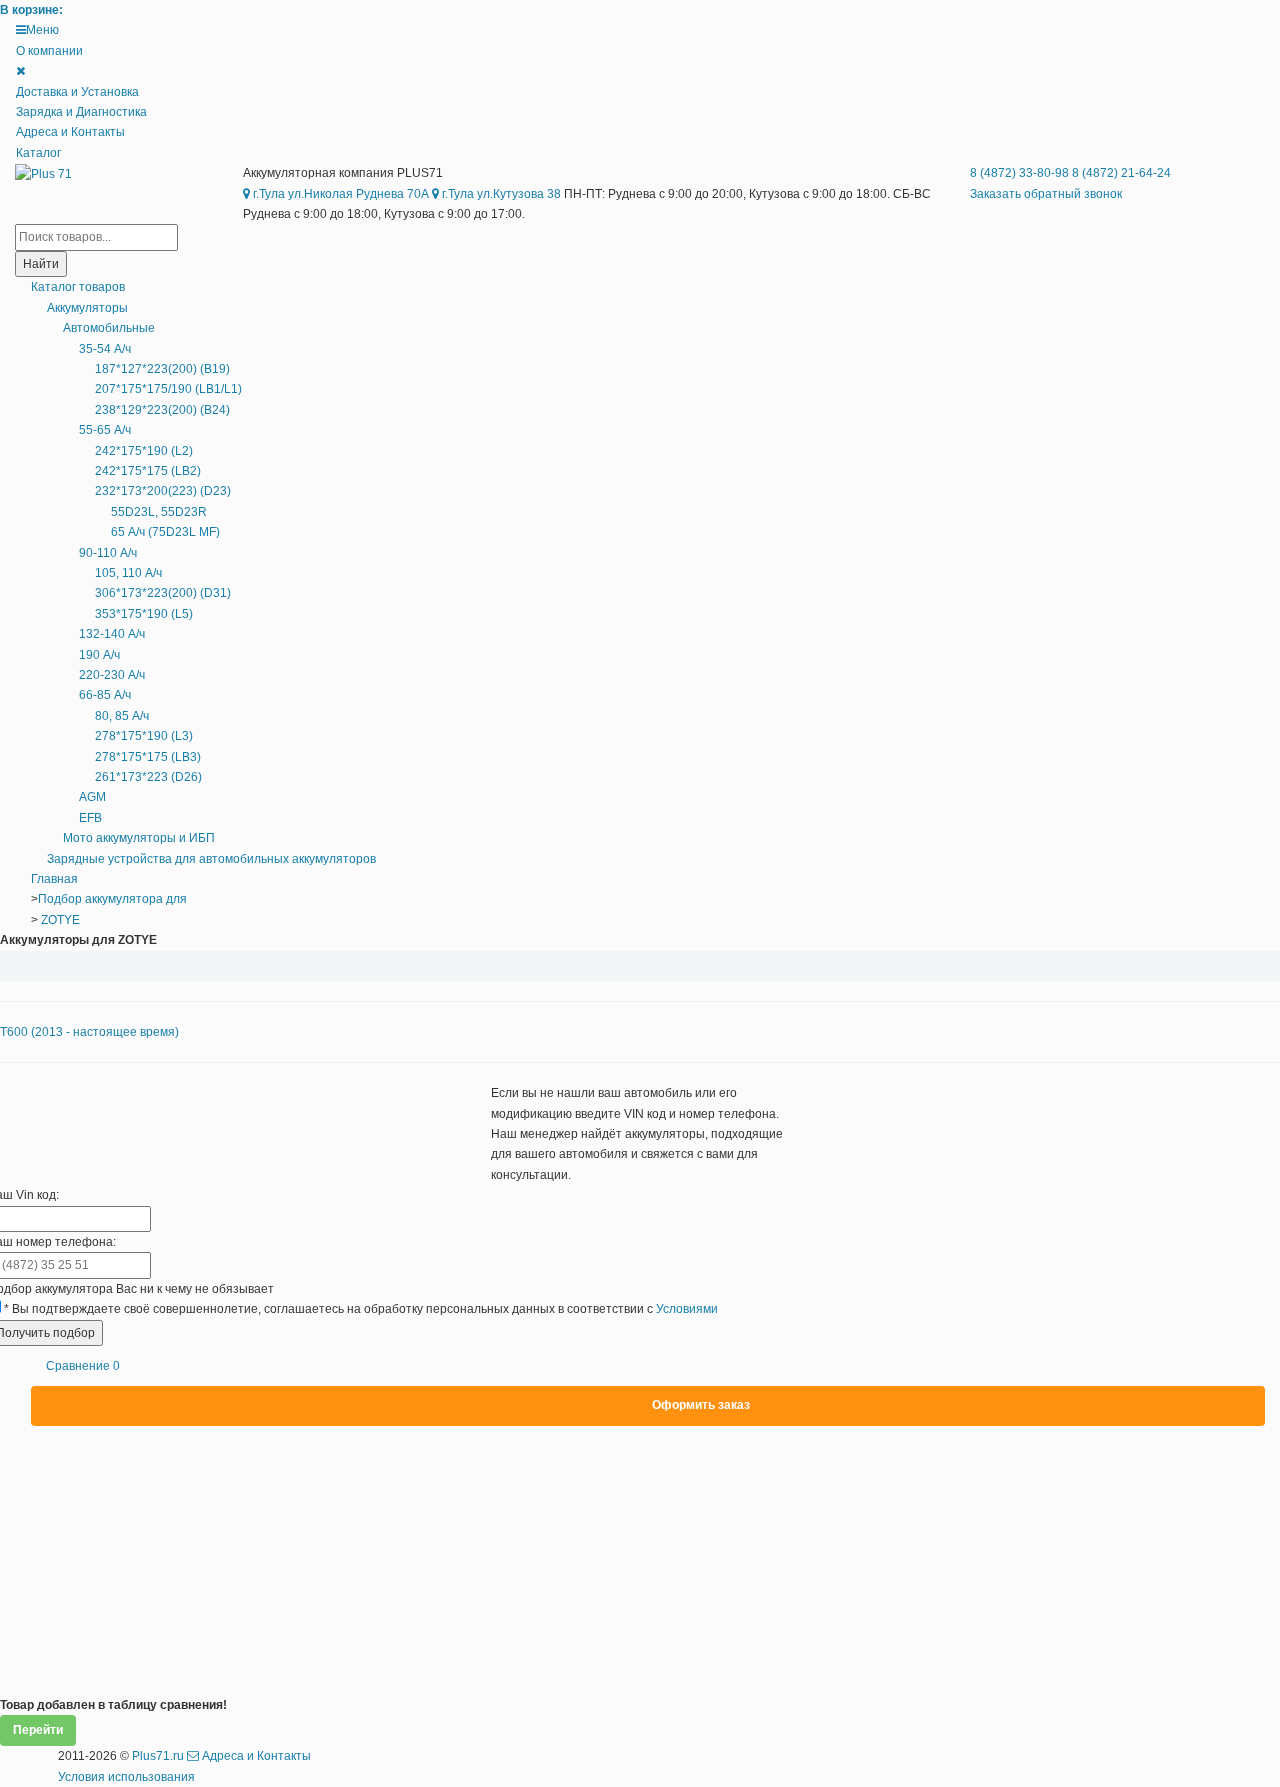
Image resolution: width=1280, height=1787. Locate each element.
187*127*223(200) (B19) (162, 369)
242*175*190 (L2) (144, 451)
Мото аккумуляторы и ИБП (139, 838)
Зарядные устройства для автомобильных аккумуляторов (211, 859)
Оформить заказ (701, 1405)
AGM (92, 797)
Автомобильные (109, 328)
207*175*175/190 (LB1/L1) (168, 389)
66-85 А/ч (105, 695)
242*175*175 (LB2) (148, 471)
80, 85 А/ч (122, 716)
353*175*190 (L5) (144, 614)
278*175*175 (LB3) (148, 757)
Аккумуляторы (87, 308)
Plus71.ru (158, 1756)
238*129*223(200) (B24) (162, 410)
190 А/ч (99, 655)
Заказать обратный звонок (1046, 194)
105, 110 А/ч (128, 573)
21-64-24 (1121, 173)
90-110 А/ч (108, 553)
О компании (49, 51)
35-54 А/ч (105, 349)
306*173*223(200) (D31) (163, 593)
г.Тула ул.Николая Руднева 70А (339, 194)
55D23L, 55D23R (159, 512)
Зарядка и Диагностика (81, 112)
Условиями (687, 1309)
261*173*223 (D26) (148, 777)
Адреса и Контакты (70, 132)
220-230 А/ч (112, 675)
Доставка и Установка (77, 92)
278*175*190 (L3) (144, 736)
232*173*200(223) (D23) (163, 491)
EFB (90, 818)
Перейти (38, 1730)
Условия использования (126, 1777)
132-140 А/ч (112, 634)
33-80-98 (1021, 173)
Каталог (38, 153)
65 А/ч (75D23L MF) (165, 532)
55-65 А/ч (105, 430)
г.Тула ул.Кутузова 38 (500, 194)
